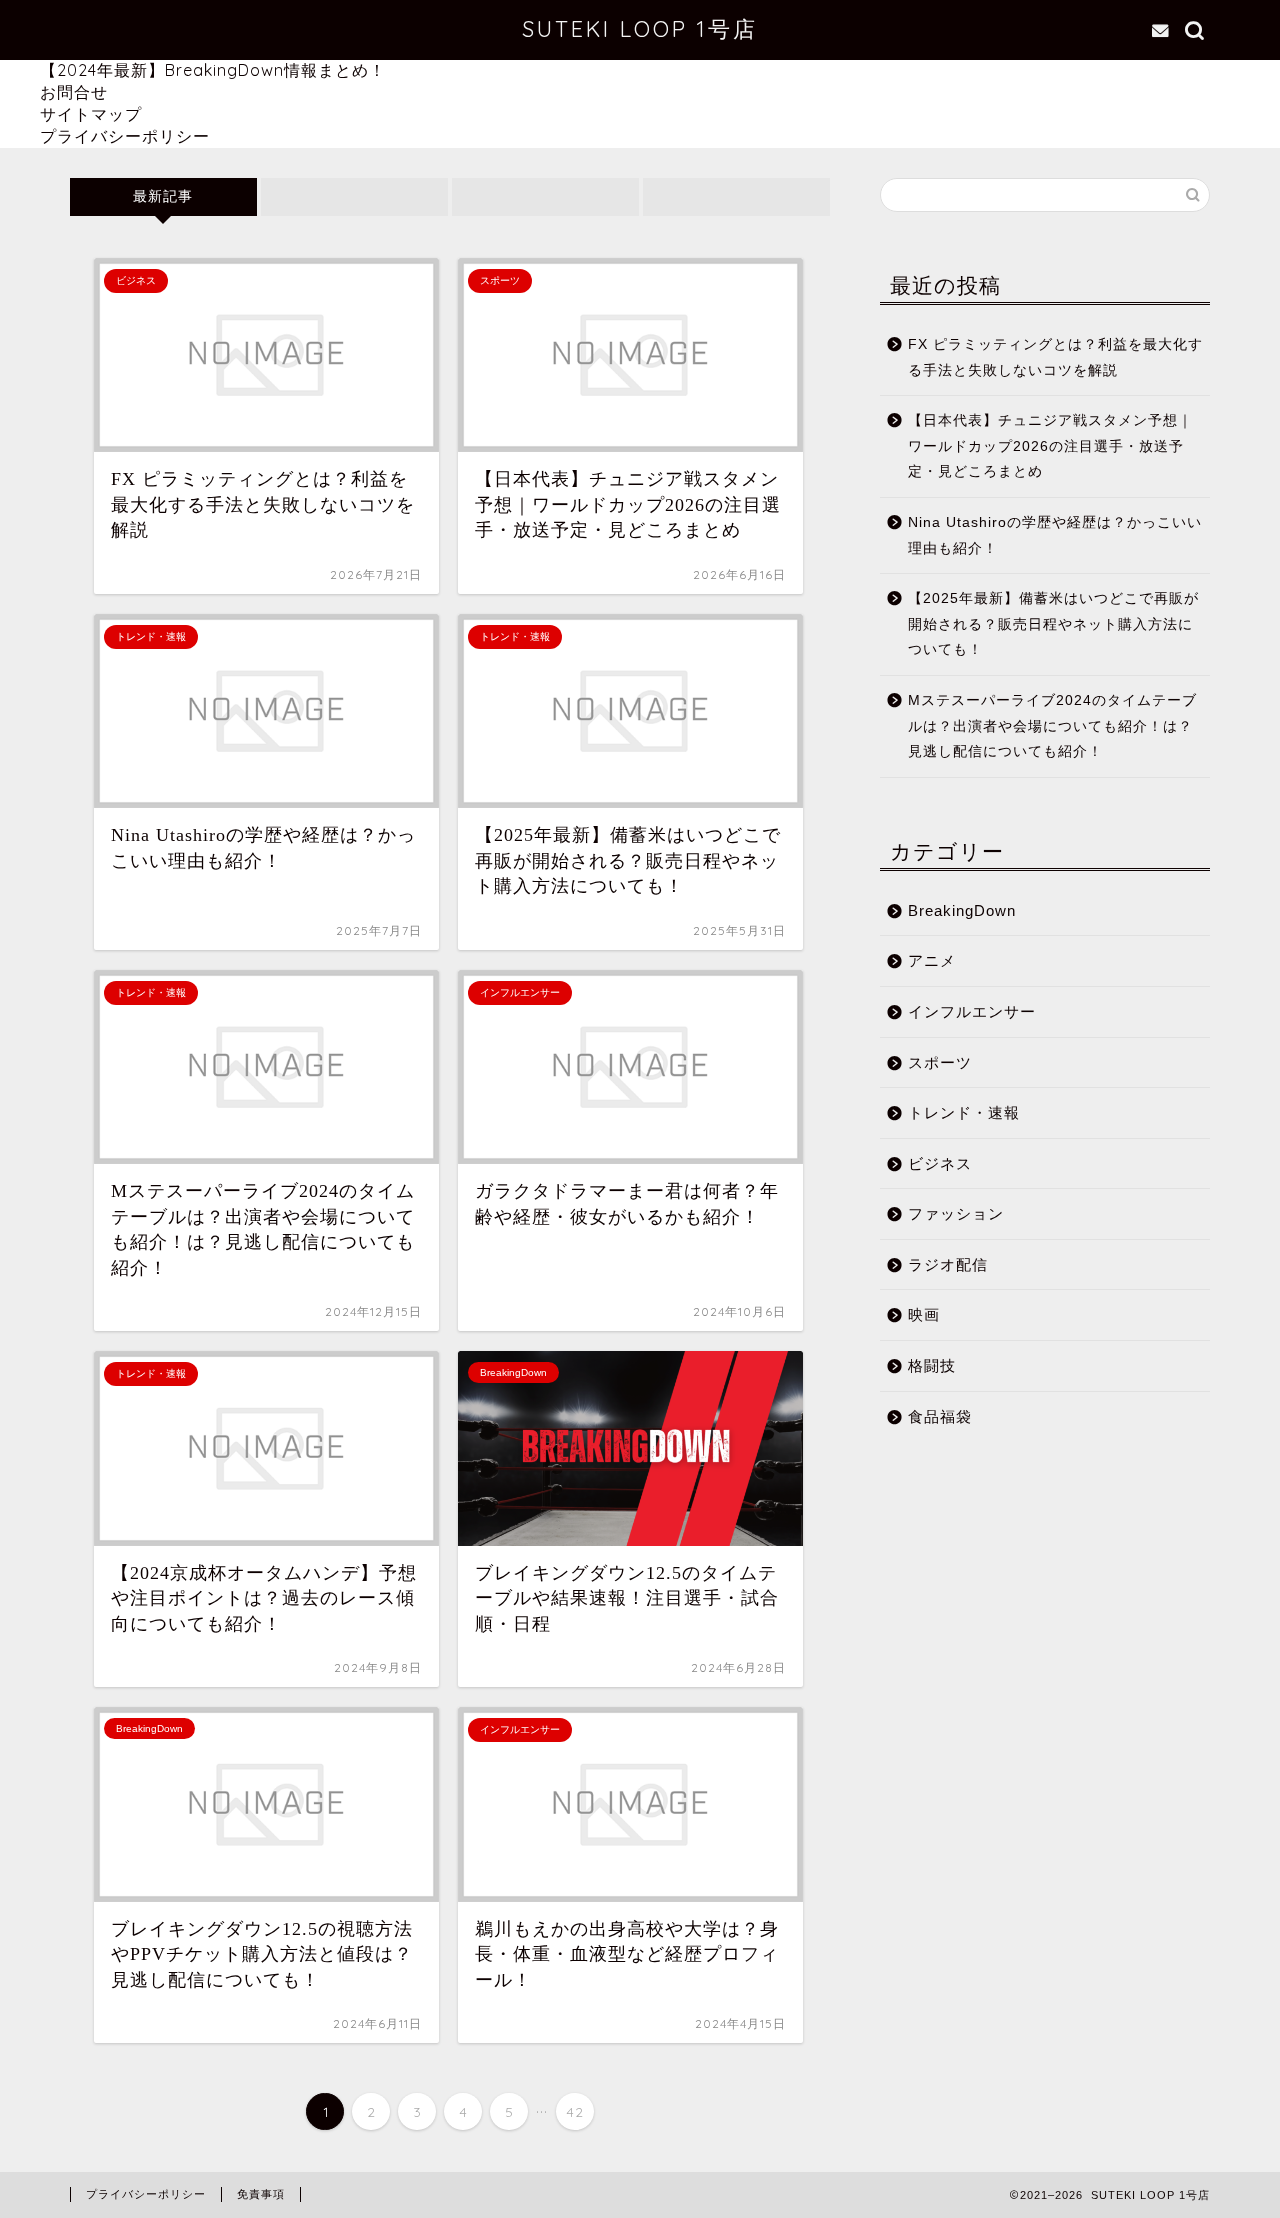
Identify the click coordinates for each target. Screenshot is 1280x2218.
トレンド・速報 (964, 1112)
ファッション (956, 1213)
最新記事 (163, 196)
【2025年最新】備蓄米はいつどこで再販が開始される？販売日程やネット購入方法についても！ (1053, 624)
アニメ (932, 960)
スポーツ (940, 1062)
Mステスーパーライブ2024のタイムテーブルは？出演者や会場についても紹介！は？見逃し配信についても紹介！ (1052, 726)
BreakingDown (962, 910)
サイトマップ (91, 114)
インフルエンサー (972, 1011)
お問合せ (74, 92)
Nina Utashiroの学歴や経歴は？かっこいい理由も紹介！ (1055, 535)
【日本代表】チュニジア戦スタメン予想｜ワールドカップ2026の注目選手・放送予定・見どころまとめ (1050, 446)
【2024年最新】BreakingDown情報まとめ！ (213, 70)
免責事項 (261, 2194)
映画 (924, 1314)
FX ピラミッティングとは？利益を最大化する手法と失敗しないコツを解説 (1055, 357)
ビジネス (940, 1163)
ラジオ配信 (948, 1264)
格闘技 (932, 1365)
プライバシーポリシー (125, 136)
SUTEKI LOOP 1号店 (640, 28)
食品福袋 (940, 1416)
